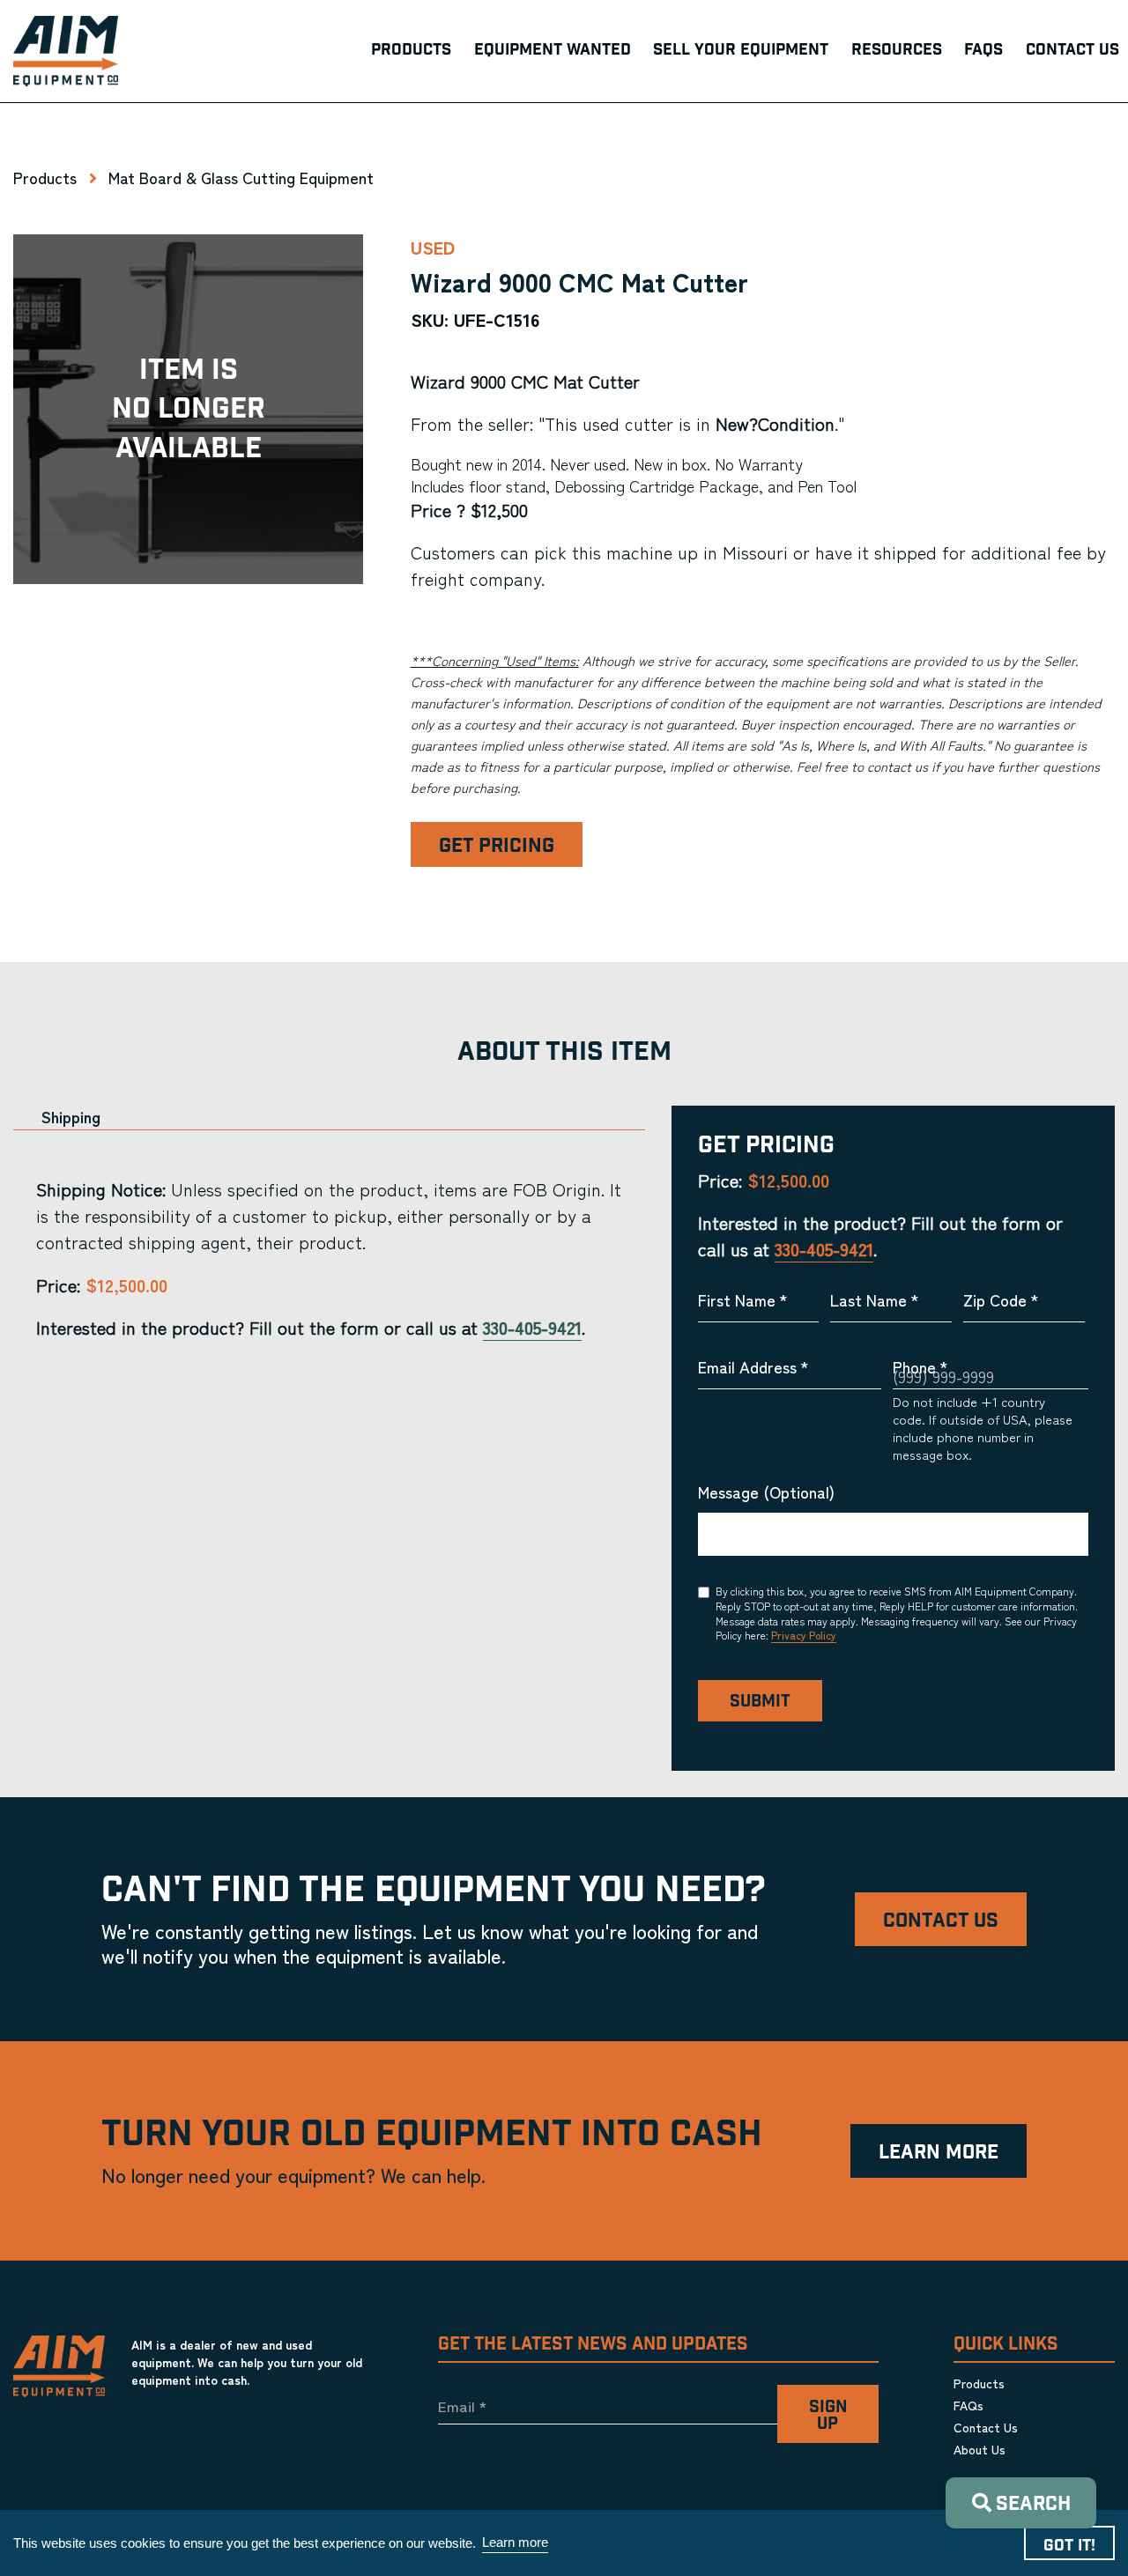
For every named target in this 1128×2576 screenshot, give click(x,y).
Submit (760, 1702)
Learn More (939, 2153)
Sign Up (828, 2416)
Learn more (515, 2542)
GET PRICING (497, 846)
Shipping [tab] (71, 1117)
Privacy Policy (804, 1635)
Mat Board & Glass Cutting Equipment (241, 177)
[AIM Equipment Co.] (66, 51)
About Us (980, 2449)
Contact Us (941, 1921)
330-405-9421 (532, 1327)
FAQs (968, 2405)
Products (45, 177)
